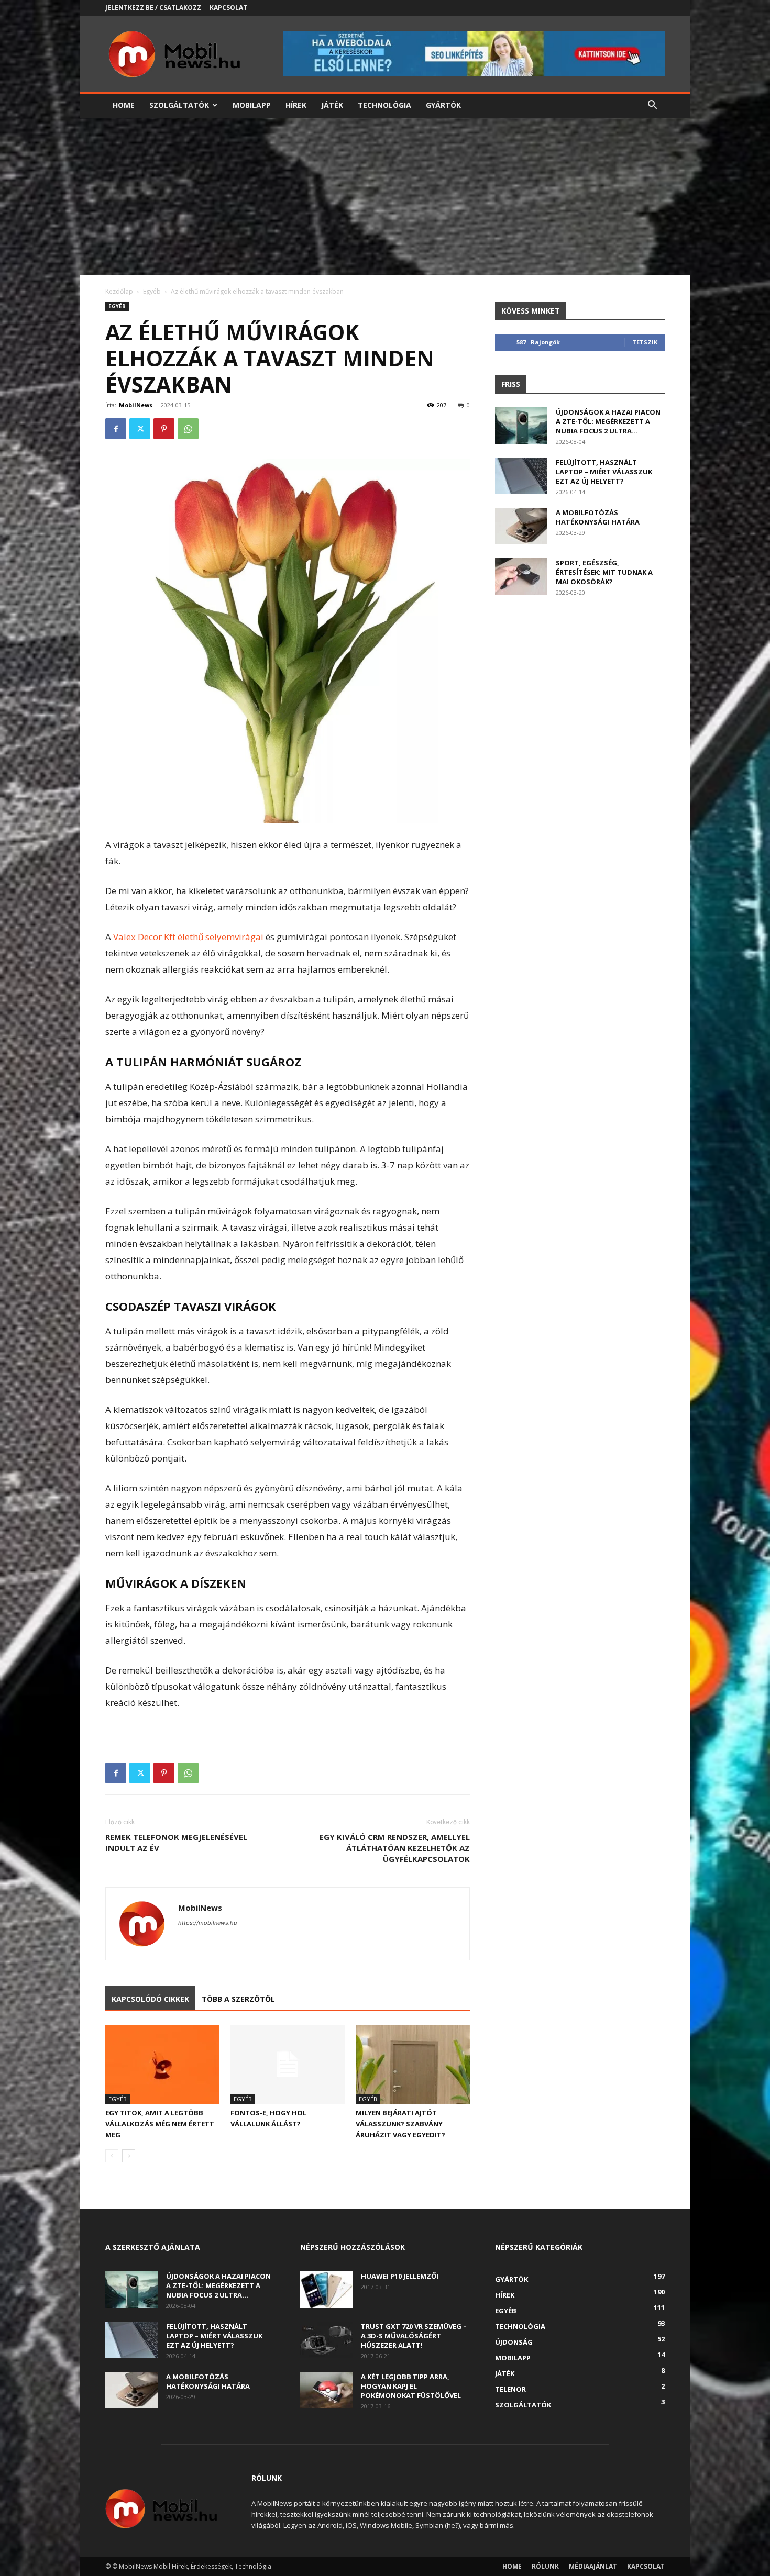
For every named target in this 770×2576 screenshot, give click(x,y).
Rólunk (545, 2566)
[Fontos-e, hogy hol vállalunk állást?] (288, 2065)
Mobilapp (252, 105)
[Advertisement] (385, 197)
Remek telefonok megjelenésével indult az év (176, 1842)
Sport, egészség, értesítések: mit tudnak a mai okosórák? (604, 572)
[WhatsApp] (188, 429)
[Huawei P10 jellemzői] (326, 2290)
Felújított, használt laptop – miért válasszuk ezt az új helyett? (604, 472)
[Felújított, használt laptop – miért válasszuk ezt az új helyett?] (521, 476)
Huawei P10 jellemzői (400, 2276)
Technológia (384, 105)
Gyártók (443, 105)
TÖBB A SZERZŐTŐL (238, 1999)
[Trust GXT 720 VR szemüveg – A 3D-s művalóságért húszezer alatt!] (326, 2340)
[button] (652, 106)
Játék (332, 105)
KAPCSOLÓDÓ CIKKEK (150, 1999)
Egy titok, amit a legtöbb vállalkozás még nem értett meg (160, 2124)
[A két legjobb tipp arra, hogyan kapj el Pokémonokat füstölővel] (326, 2390)
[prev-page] (112, 2156)
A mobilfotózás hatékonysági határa (598, 517)
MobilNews (136, 405)
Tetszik (645, 342)
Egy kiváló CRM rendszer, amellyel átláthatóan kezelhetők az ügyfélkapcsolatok (395, 1848)
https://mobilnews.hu (207, 1923)
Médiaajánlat (593, 2566)
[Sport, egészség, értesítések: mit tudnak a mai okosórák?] (521, 576)
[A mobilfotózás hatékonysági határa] (521, 526)
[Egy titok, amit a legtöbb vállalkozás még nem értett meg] (162, 2065)
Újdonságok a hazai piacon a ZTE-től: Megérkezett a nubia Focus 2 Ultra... (608, 421)
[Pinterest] (164, 429)
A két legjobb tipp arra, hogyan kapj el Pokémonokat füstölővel (411, 2386)
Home (124, 105)
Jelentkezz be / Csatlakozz (153, 8)
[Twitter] (140, 429)
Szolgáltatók (179, 105)
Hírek (296, 105)
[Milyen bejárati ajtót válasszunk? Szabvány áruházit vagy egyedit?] (413, 2065)
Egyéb (152, 291)
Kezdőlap (119, 291)
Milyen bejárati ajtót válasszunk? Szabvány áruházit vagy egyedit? (400, 2124)
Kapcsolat (228, 8)
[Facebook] (116, 429)
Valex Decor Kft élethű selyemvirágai (188, 937)
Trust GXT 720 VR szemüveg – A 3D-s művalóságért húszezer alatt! (414, 2336)
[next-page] (129, 2156)
